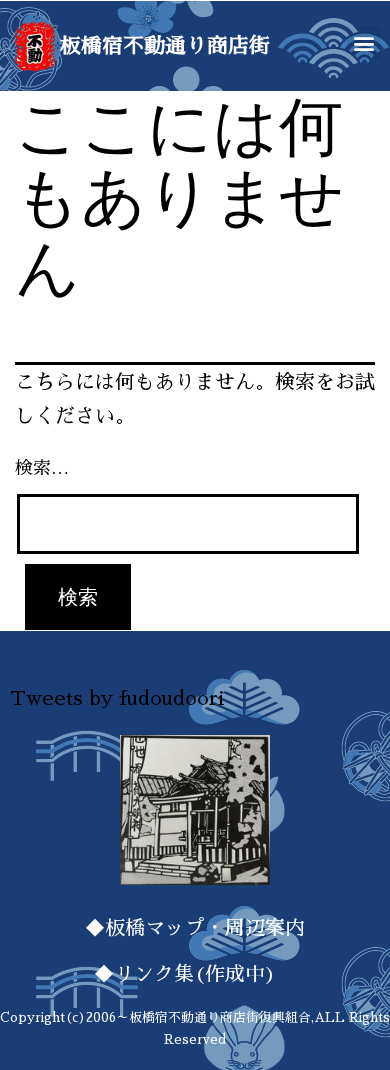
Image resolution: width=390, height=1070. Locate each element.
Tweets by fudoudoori (117, 698)
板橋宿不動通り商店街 (165, 46)
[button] (363, 42)
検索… (42, 468)
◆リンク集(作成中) (195, 974)
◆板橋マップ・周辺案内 (195, 928)
